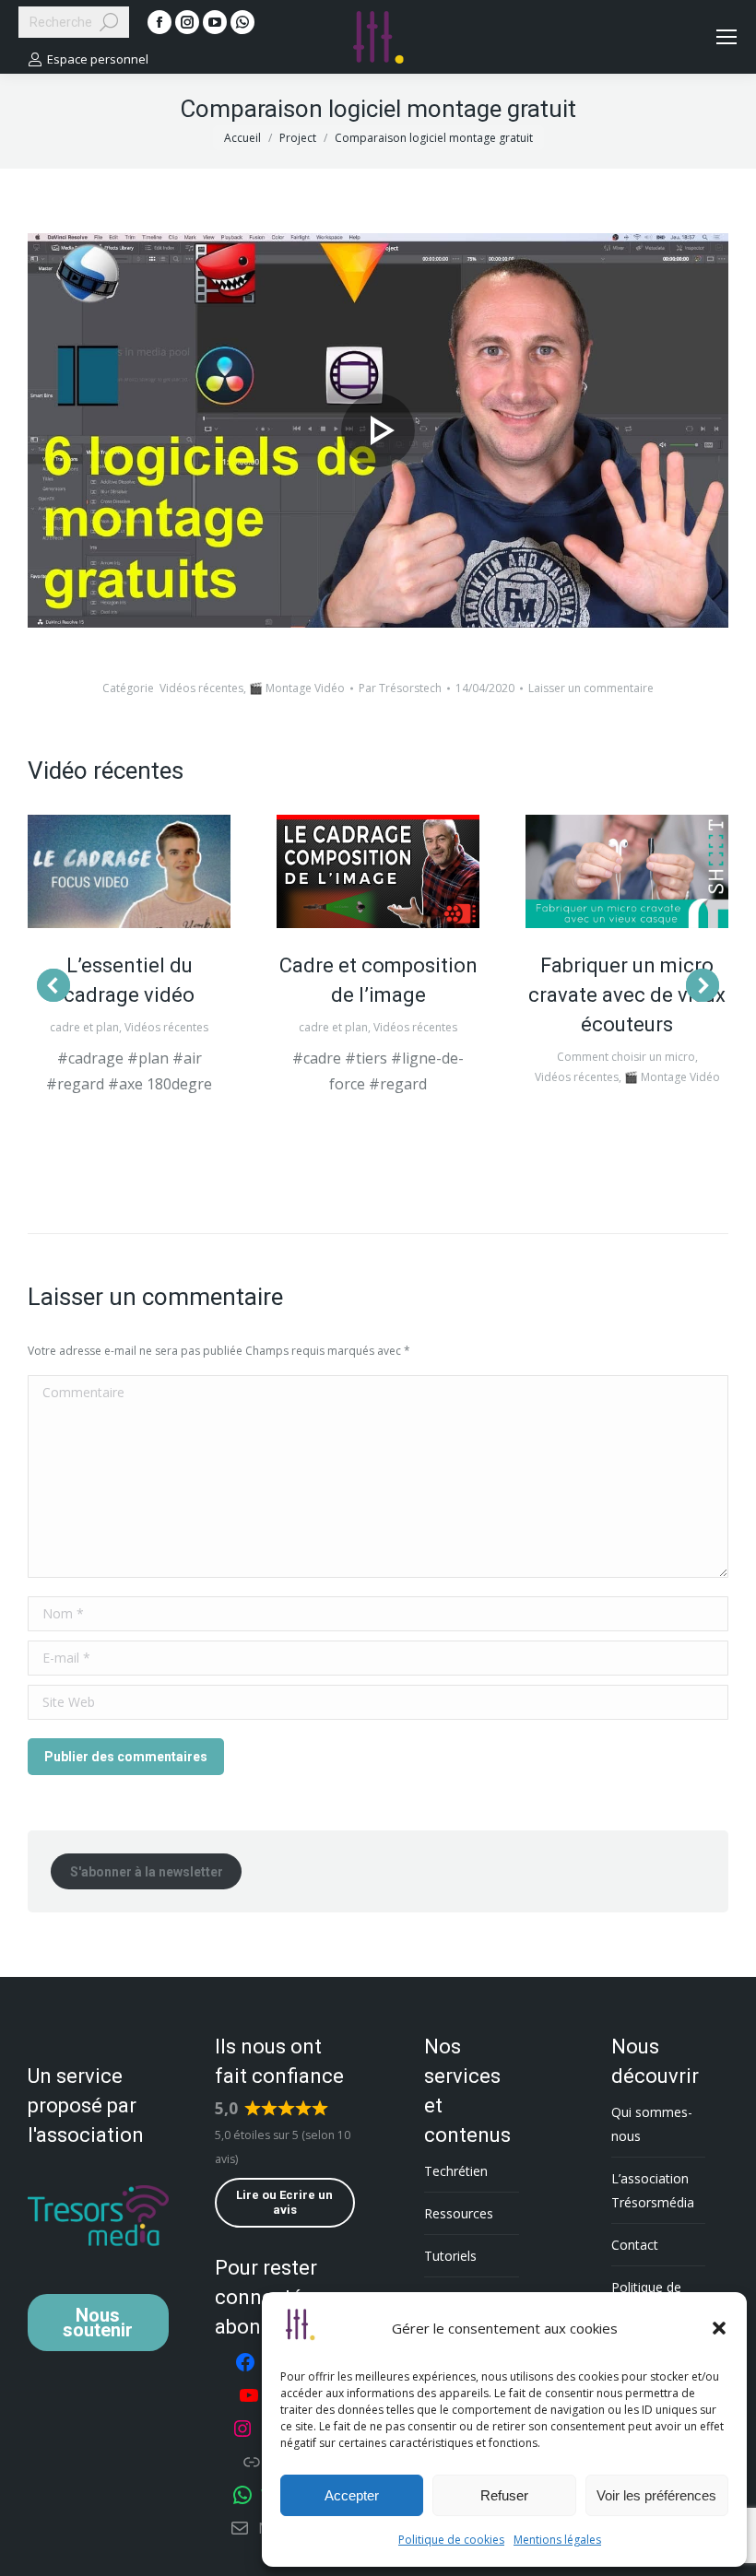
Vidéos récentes (201, 688)
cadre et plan (84, 1027)
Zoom (129, 871)
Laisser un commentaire (591, 688)
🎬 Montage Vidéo (297, 688)
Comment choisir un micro (626, 1057)
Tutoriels (450, 2256)
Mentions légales (557, 2540)
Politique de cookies (451, 2540)
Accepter (352, 2495)
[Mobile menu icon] (726, 37)
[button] (719, 2328)
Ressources (459, 2213)
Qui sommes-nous (652, 2124)
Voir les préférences (656, 2495)
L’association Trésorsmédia (653, 2190)
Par (400, 688)
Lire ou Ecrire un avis (284, 2202)
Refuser (504, 2495)
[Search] (109, 22)
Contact (635, 2245)
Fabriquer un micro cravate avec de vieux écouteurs (627, 995)
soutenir (98, 2323)
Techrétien (456, 2171)
